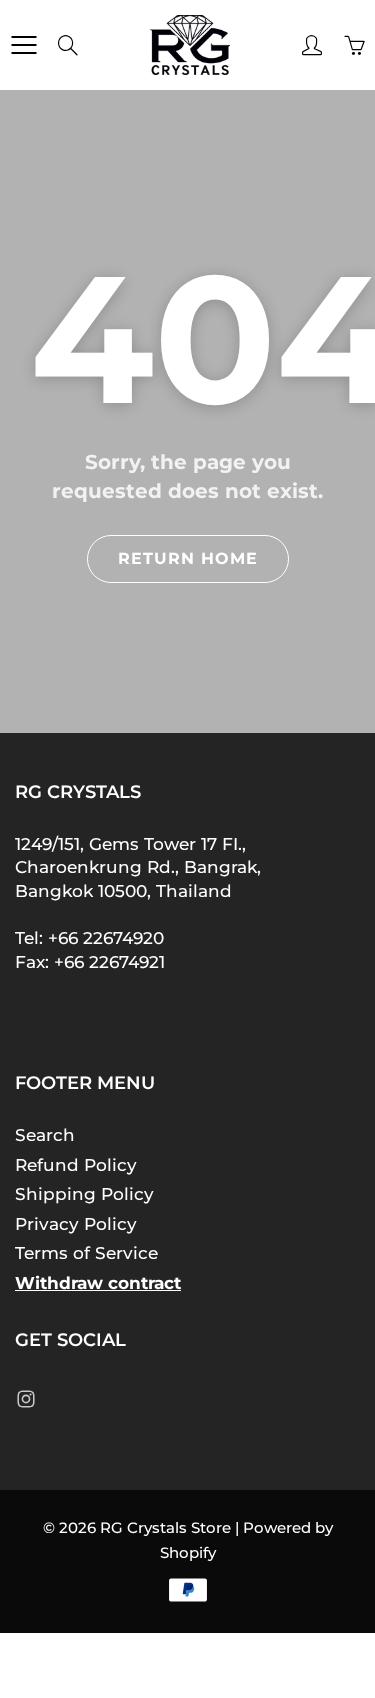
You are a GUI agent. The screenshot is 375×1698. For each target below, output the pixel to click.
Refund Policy (76, 1165)
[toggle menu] (23, 45)
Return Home (188, 558)
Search (45, 1135)
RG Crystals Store (165, 1527)
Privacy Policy (76, 1224)
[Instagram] (25, 1398)
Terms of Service (86, 1253)
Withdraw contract (98, 1283)
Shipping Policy (84, 1194)
